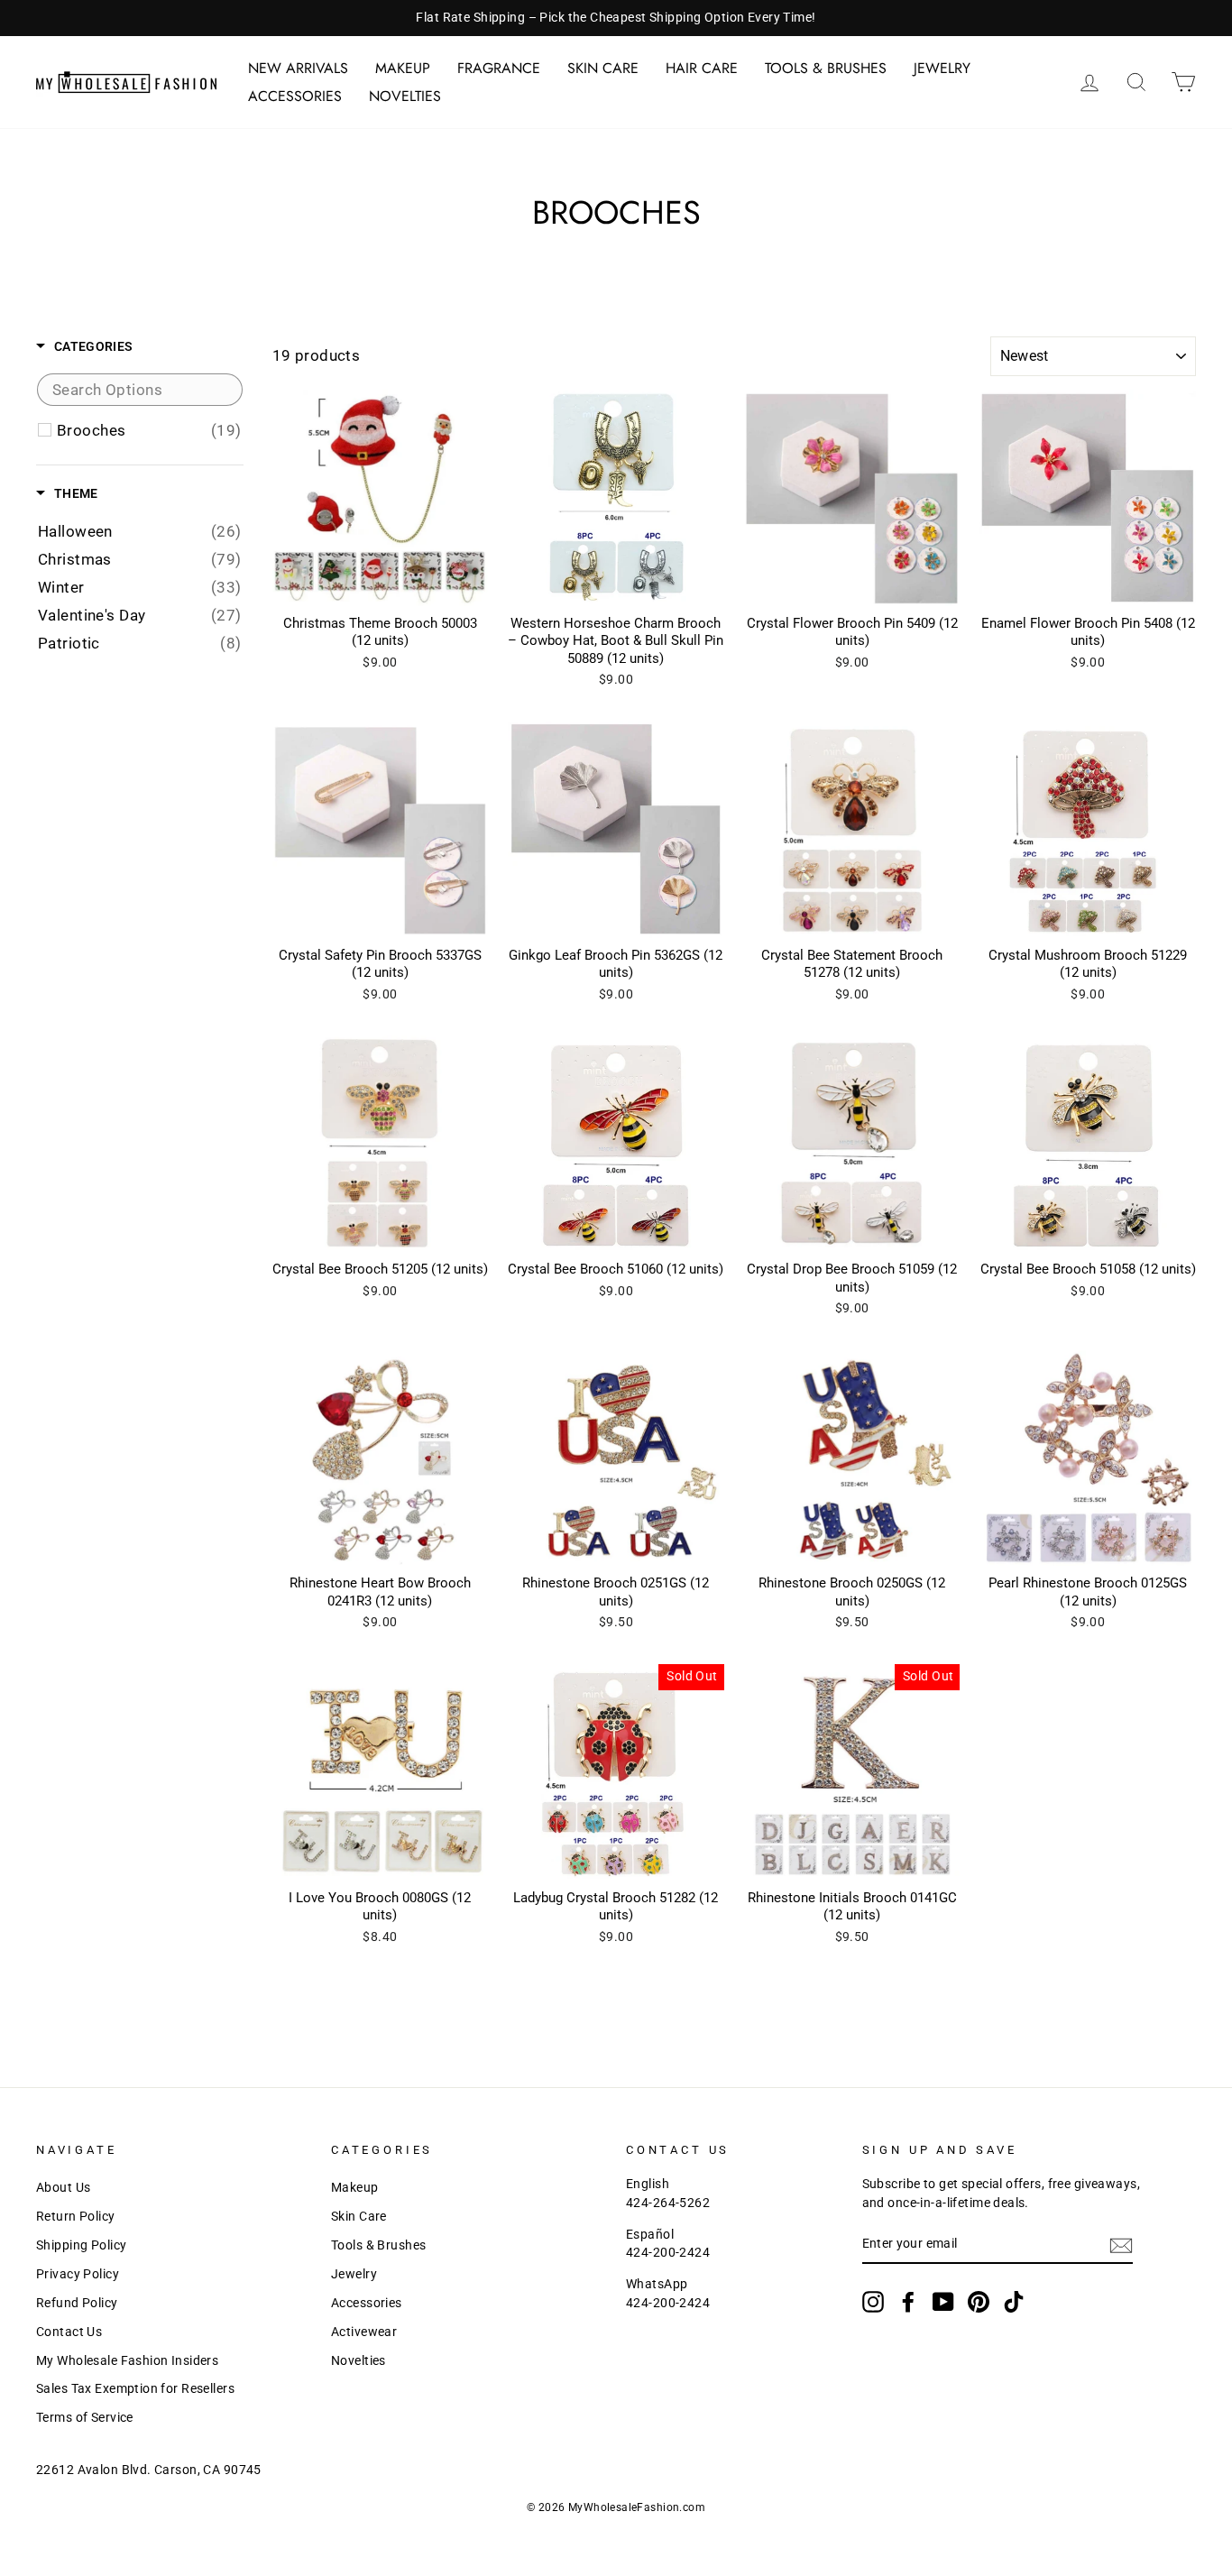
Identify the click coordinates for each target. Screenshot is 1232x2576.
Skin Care (603, 68)
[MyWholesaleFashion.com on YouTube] (943, 2302)
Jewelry (942, 68)
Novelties (405, 96)
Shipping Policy (81, 2245)
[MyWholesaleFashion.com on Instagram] (873, 2302)
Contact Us (69, 2332)
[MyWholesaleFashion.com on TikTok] (1014, 2302)
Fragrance (499, 68)
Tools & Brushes (826, 68)
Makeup (403, 68)
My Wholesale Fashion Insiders (127, 2361)
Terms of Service (85, 2418)
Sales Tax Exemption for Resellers (135, 2389)
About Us (63, 2188)
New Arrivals (298, 68)
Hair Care (702, 68)
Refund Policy (77, 2303)
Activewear (364, 2332)
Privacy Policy (78, 2274)
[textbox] (140, 390)
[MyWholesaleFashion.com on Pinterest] (979, 2302)
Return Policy (76, 2217)
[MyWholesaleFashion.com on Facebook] (908, 2302)
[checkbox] (149, 430)
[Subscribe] (1121, 2245)
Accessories (295, 96)
